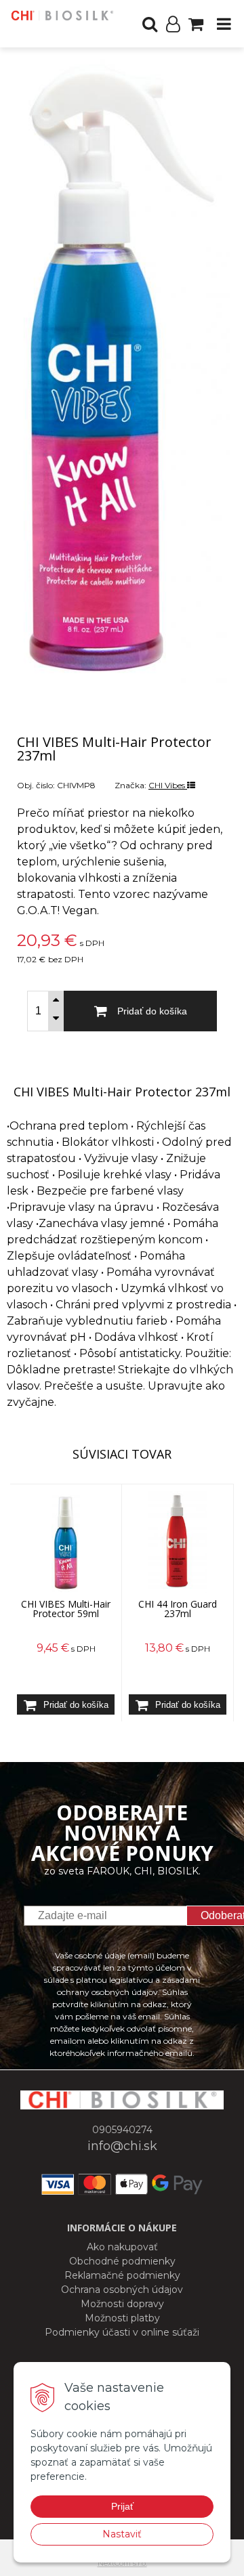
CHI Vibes (168, 785)
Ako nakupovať (122, 2247)
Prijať (122, 2506)
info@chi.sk (122, 2146)
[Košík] (196, 24)
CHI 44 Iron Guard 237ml (178, 1609)
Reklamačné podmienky (122, 2275)
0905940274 (122, 2130)
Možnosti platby (122, 2318)
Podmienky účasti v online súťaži (122, 2332)
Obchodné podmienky (122, 2261)
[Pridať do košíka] (66, 1704)
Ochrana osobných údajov (122, 2290)
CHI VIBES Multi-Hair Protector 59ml (66, 1609)
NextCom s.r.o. (122, 2563)
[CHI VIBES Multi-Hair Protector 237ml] (122, 371)
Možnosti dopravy (122, 2304)
